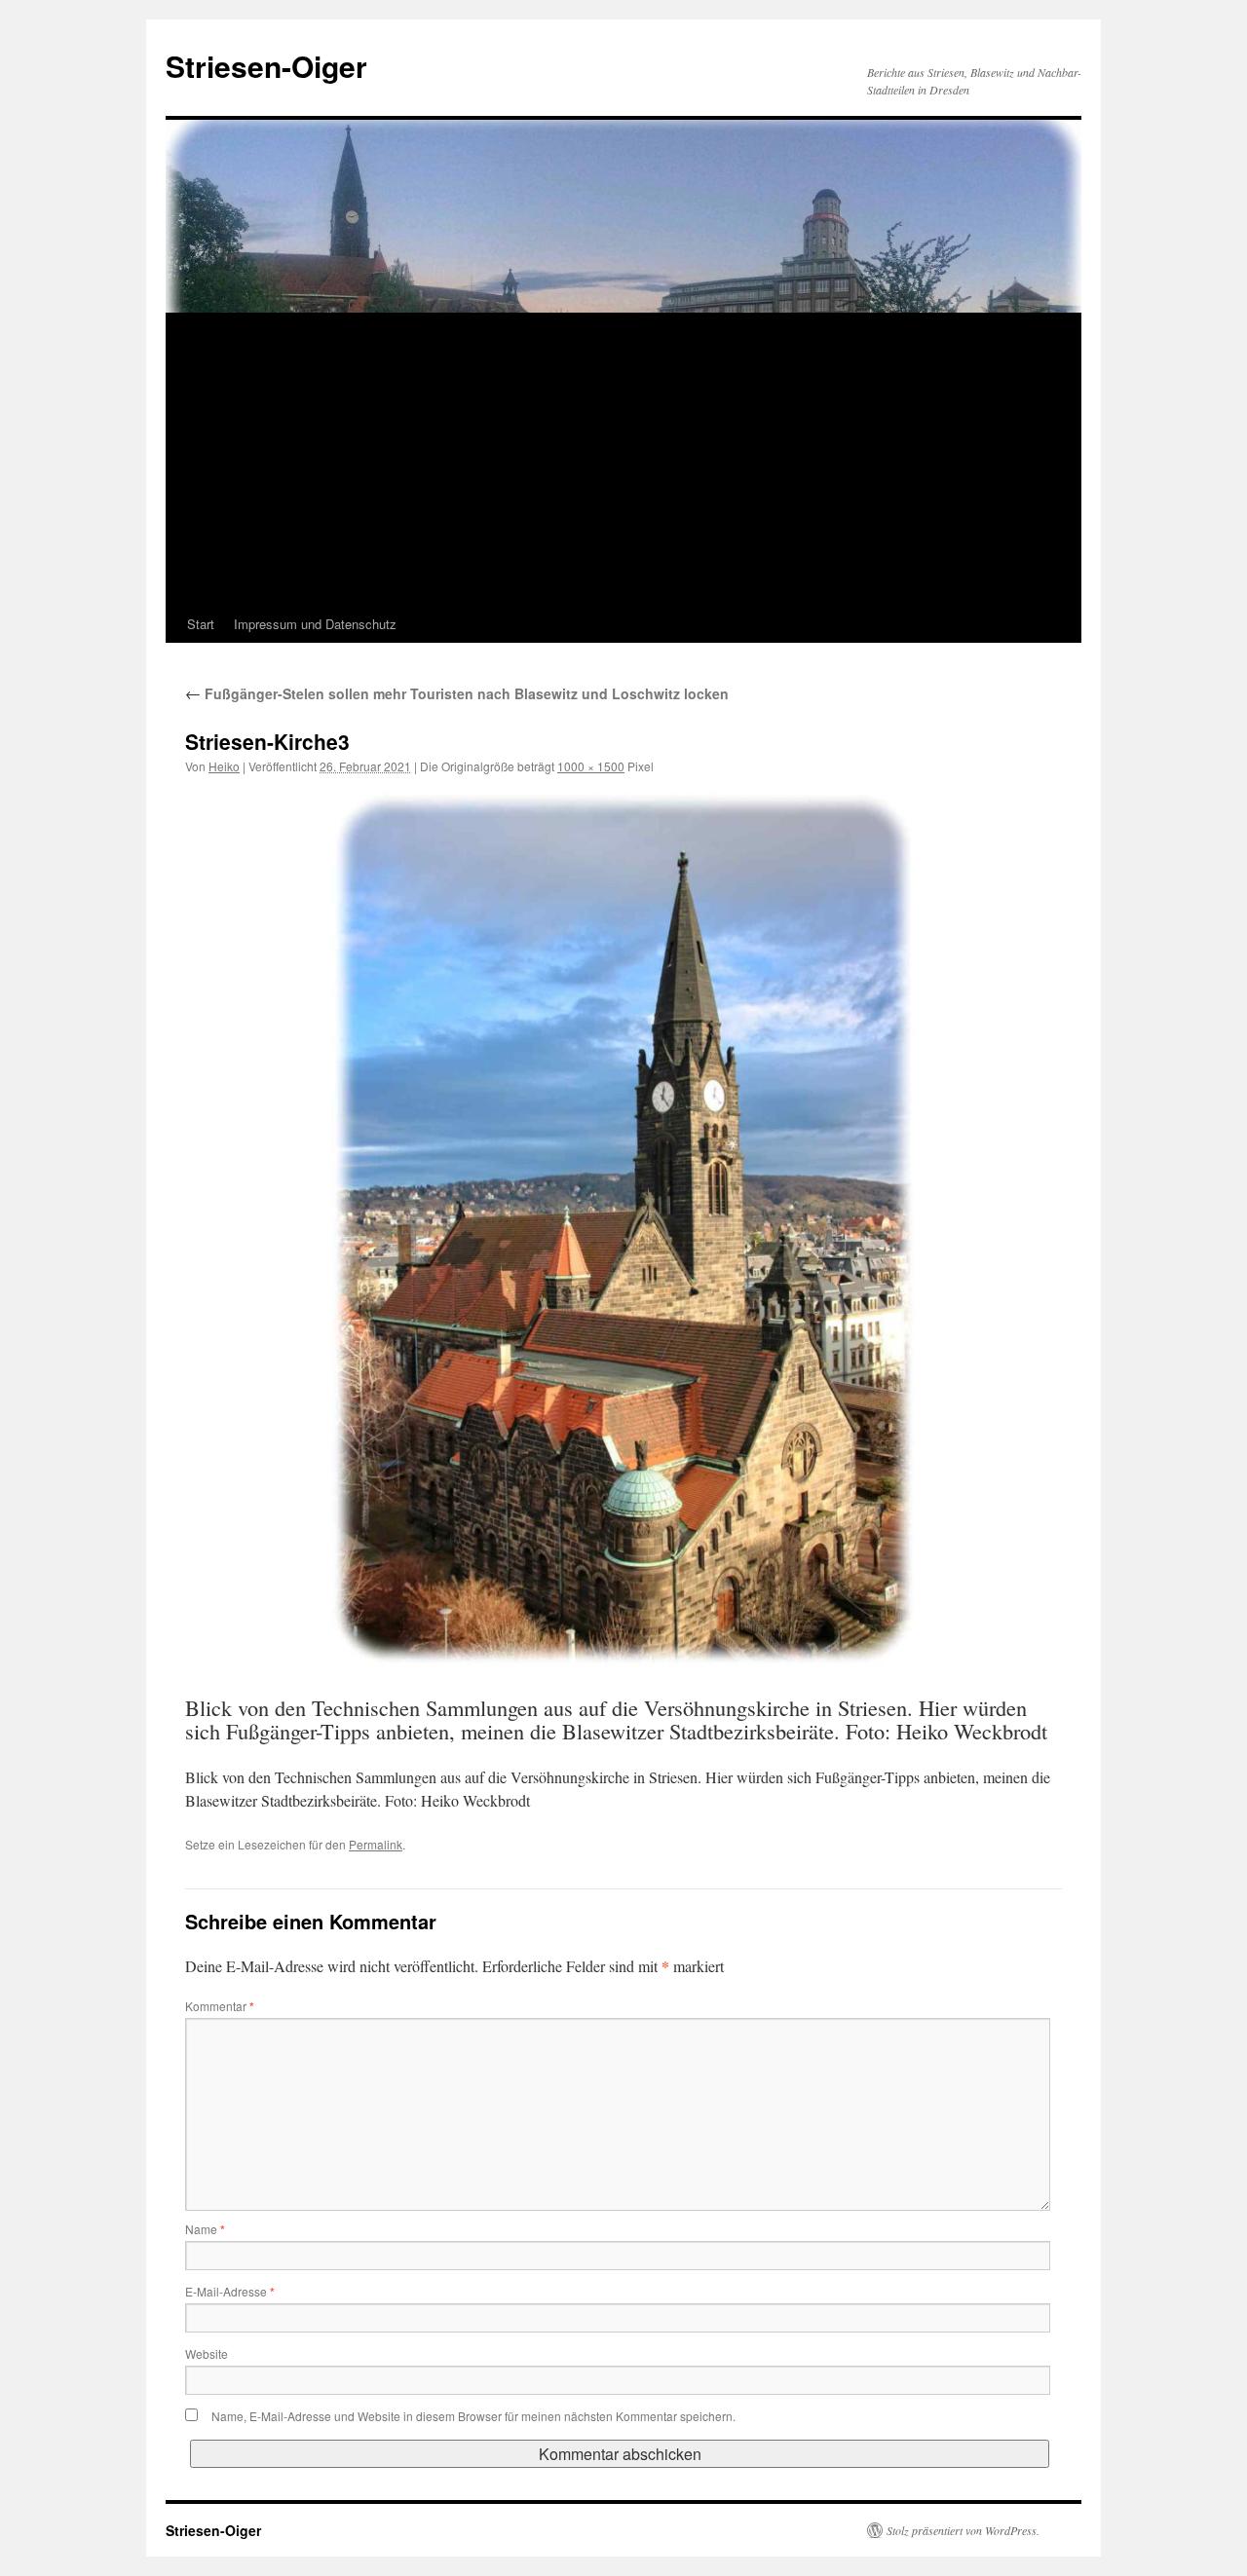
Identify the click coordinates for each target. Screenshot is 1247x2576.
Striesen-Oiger (266, 66)
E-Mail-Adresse (230, 2291)
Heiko (224, 766)
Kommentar (220, 2006)
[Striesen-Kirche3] (623, 1228)
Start (201, 624)
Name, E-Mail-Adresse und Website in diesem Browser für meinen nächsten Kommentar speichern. (473, 2416)
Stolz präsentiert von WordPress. (963, 2530)
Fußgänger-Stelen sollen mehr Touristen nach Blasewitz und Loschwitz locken (457, 693)
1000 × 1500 (591, 766)
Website (207, 2353)
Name (205, 2229)
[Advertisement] (623, 460)
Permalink (376, 1844)
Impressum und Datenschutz (315, 624)
